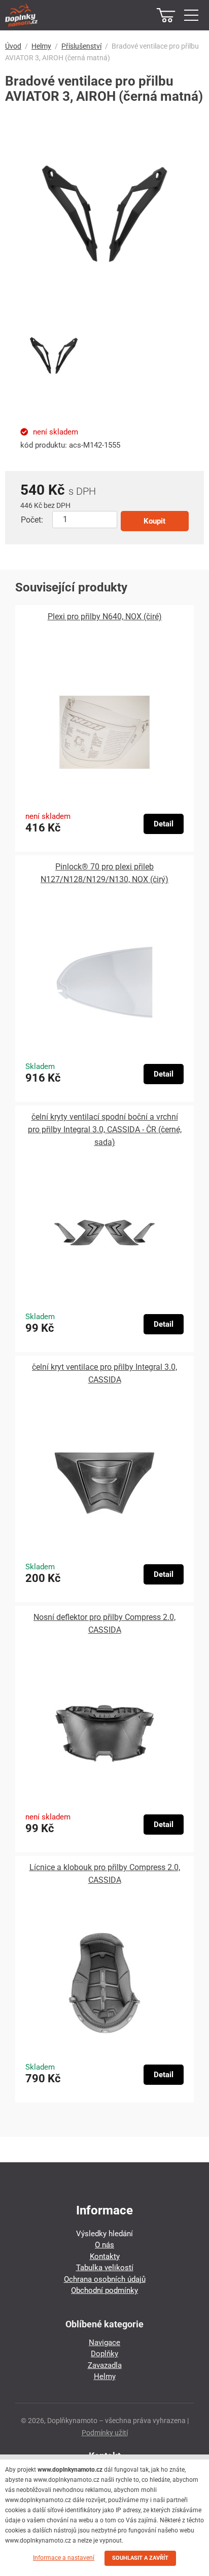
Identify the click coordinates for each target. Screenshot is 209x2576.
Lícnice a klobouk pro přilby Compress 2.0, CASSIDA (105, 1874)
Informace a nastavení (64, 2558)
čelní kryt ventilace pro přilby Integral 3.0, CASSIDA (104, 1373)
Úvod (13, 46)
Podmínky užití (105, 2433)
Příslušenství (81, 46)
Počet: (32, 520)
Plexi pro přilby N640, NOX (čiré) (105, 617)
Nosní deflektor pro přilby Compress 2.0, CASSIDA (104, 1623)
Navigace (104, 2343)
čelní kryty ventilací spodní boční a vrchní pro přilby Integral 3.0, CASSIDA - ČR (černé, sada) (105, 1130)
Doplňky (104, 2354)
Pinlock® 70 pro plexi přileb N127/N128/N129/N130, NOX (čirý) (104, 873)
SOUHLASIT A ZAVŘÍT (140, 2558)
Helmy (41, 46)
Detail (164, 824)
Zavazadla (105, 2365)
